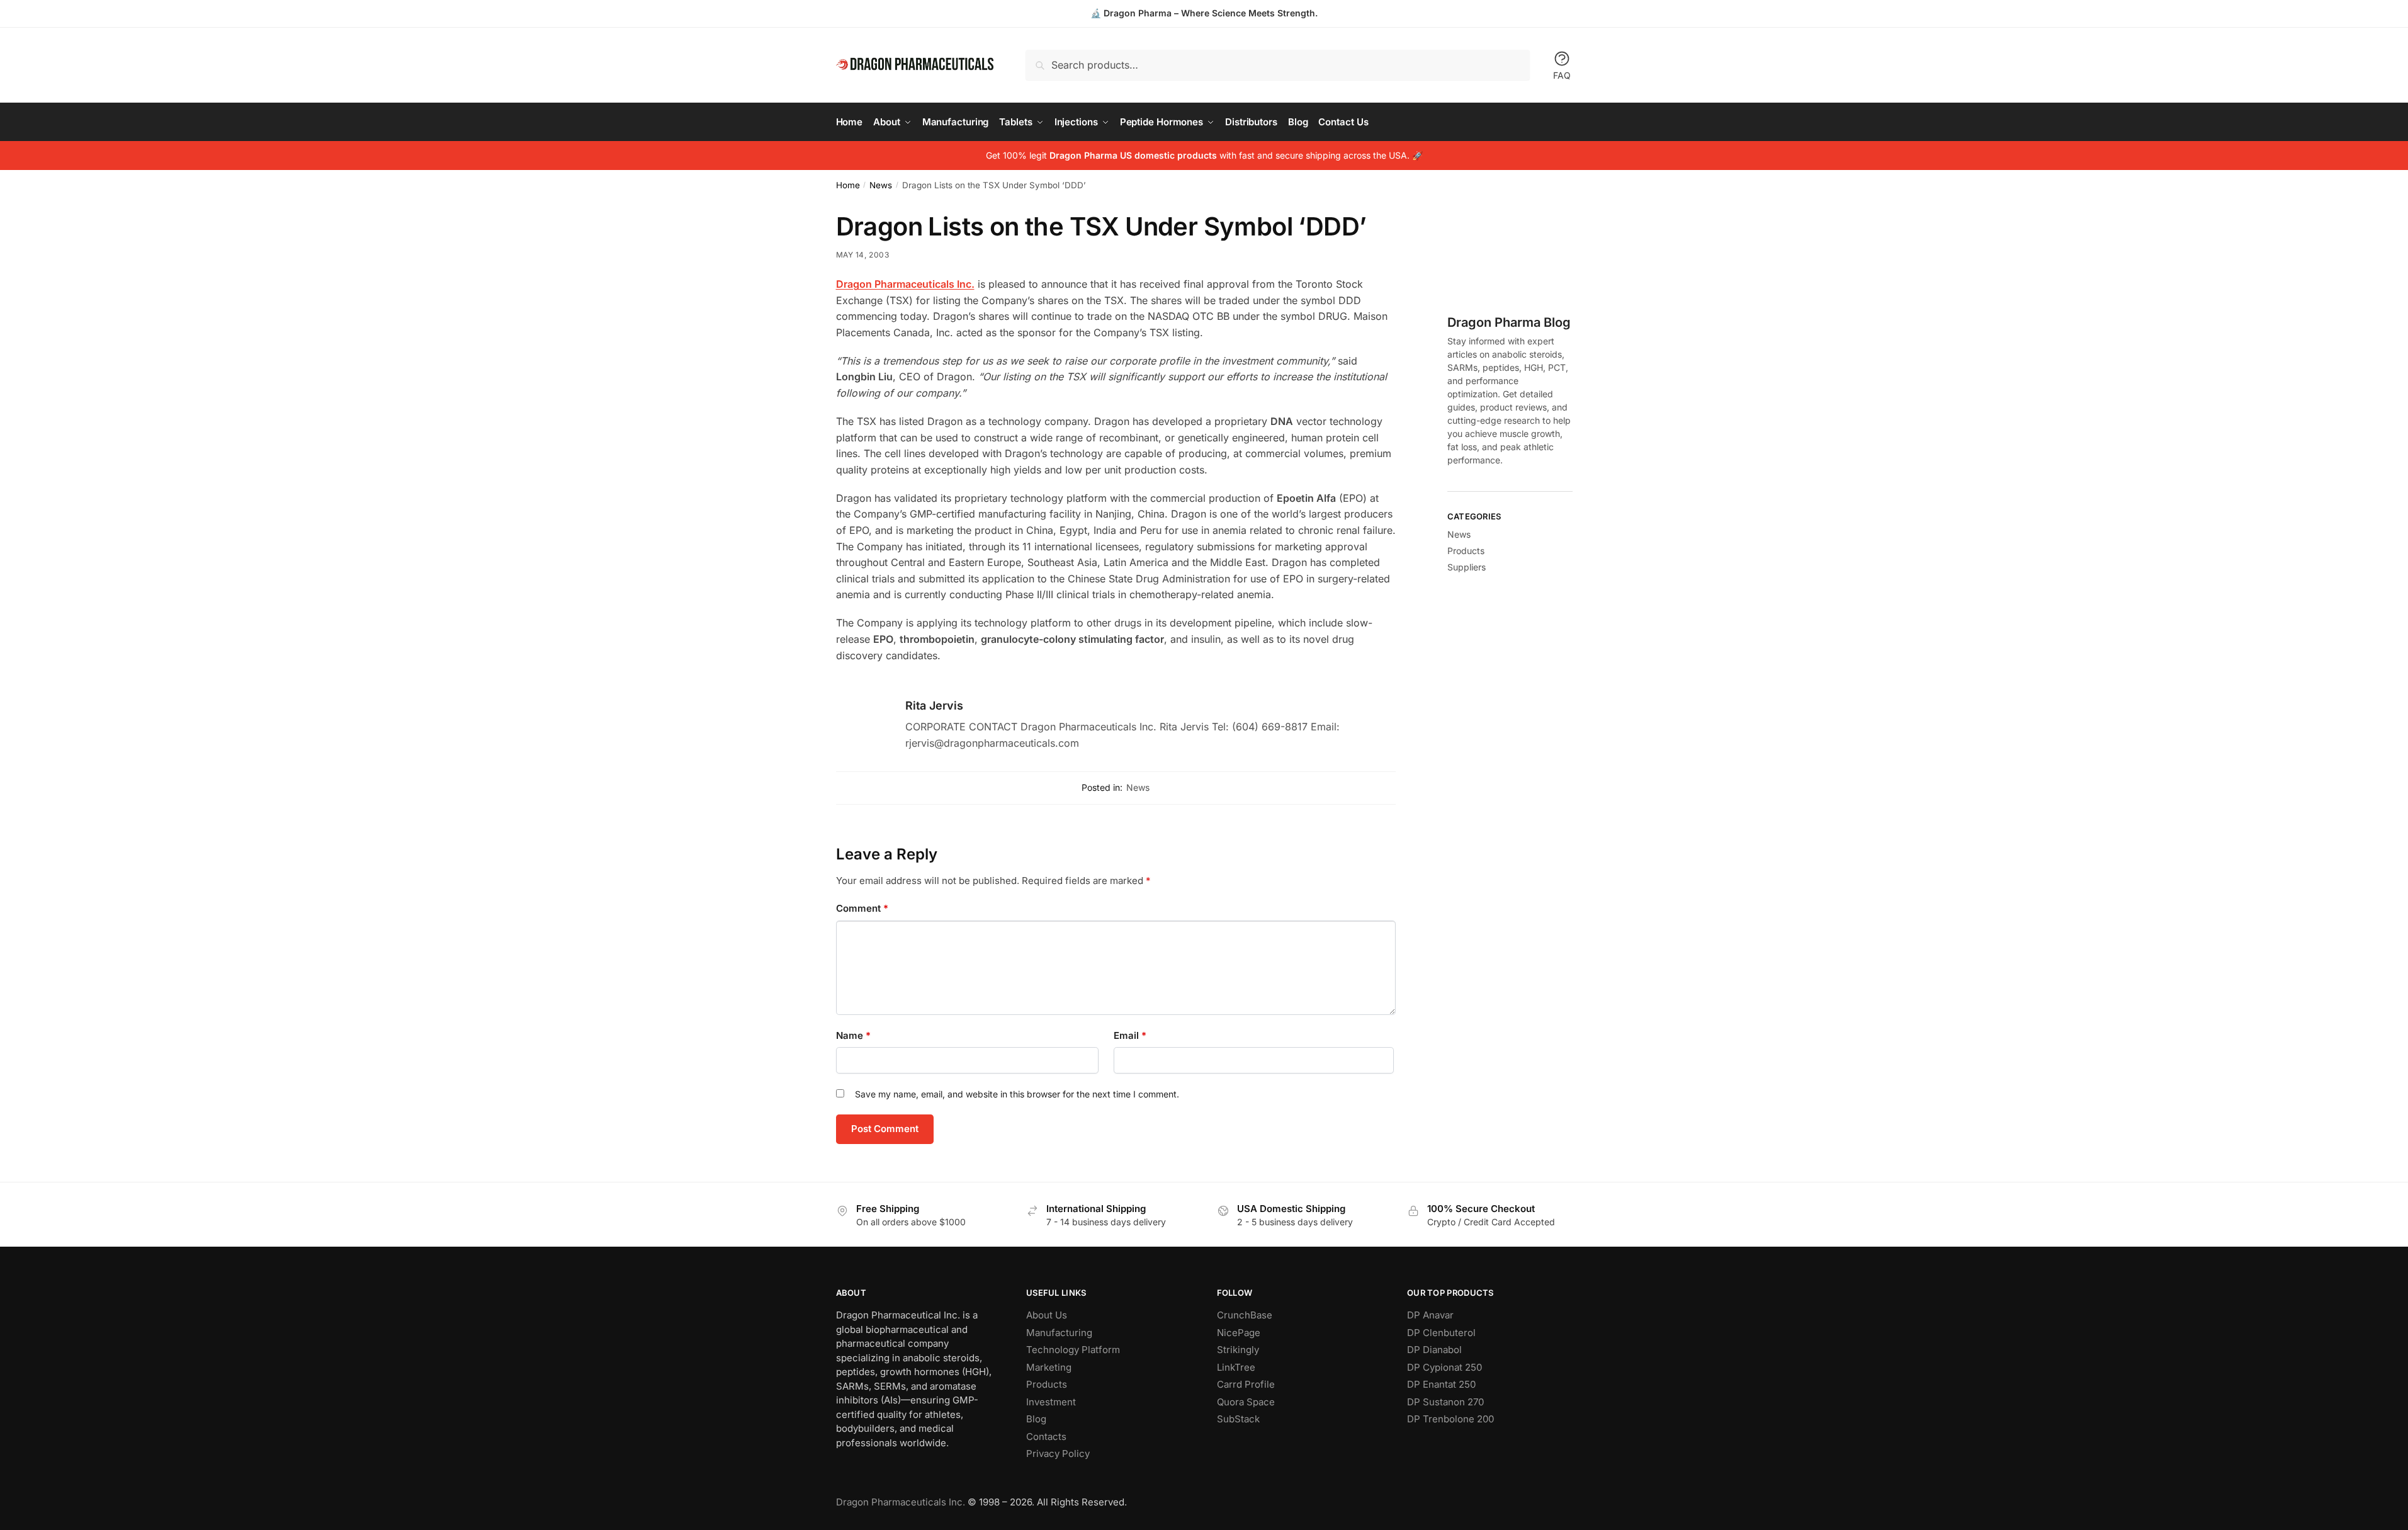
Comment (862, 908)
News (881, 185)
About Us (1047, 1315)
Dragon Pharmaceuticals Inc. (901, 1502)
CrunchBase (1245, 1315)
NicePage (1239, 1333)
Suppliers (1467, 567)
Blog (1036, 1419)
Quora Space (1246, 1402)
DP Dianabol (1434, 1350)
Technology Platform (1073, 1350)
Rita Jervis (934, 705)
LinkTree (1236, 1367)
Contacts (1046, 1436)
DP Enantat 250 (1441, 1384)
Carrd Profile (1246, 1384)
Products (1466, 551)
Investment (1051, 1402)
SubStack (1238, 1419)
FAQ (1562, 75)
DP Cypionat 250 (1444, 1367)
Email (1130, 1035)
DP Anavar (1430, 1315)
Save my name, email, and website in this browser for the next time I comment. (1017, 1094)
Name (853, 1035)
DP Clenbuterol (1441, 1333)
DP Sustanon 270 (1445, 1402)
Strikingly (1238, 1350)
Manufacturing (1059, 1333)
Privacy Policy (1058, 1453)
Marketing (1049, 1367)
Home (848, 185)
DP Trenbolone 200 (1450, 1419)
